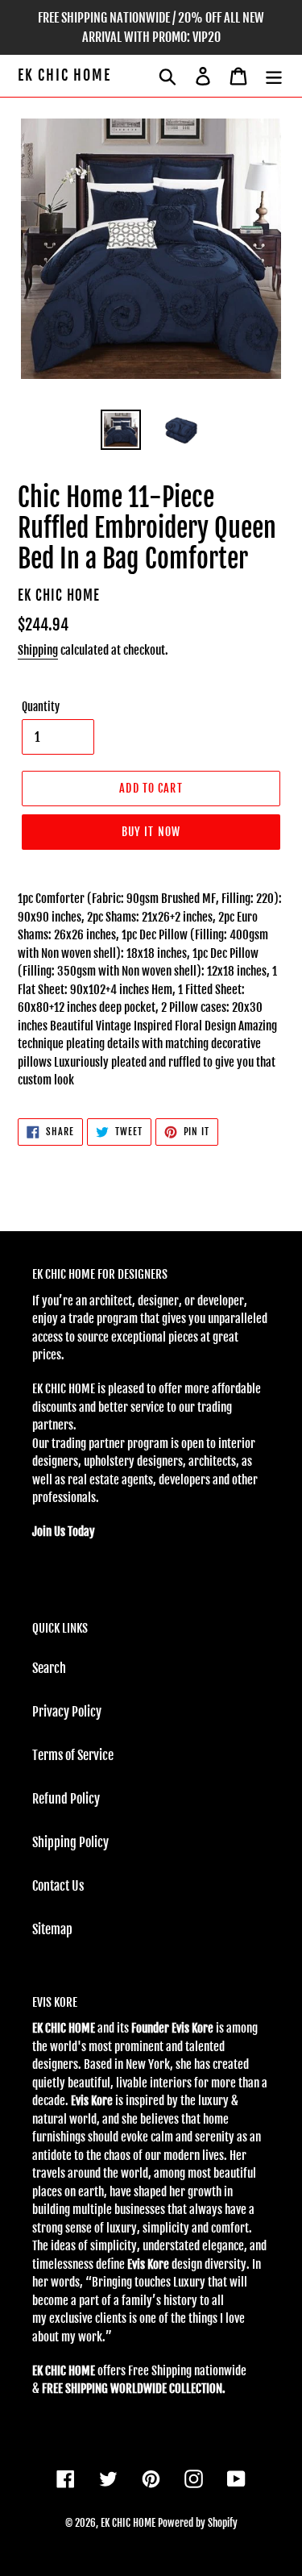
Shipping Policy (70, 1842)
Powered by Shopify (198, 2523)
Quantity (41, 707)
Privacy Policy (67, 1712)
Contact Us (58, 1886)
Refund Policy (66, 1799)
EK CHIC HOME (64, 75)
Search (49, 1668)
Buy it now (151, 832)
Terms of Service (73, 1755)
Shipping (38, 650)
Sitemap (52, 1929)
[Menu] (274, 76)
